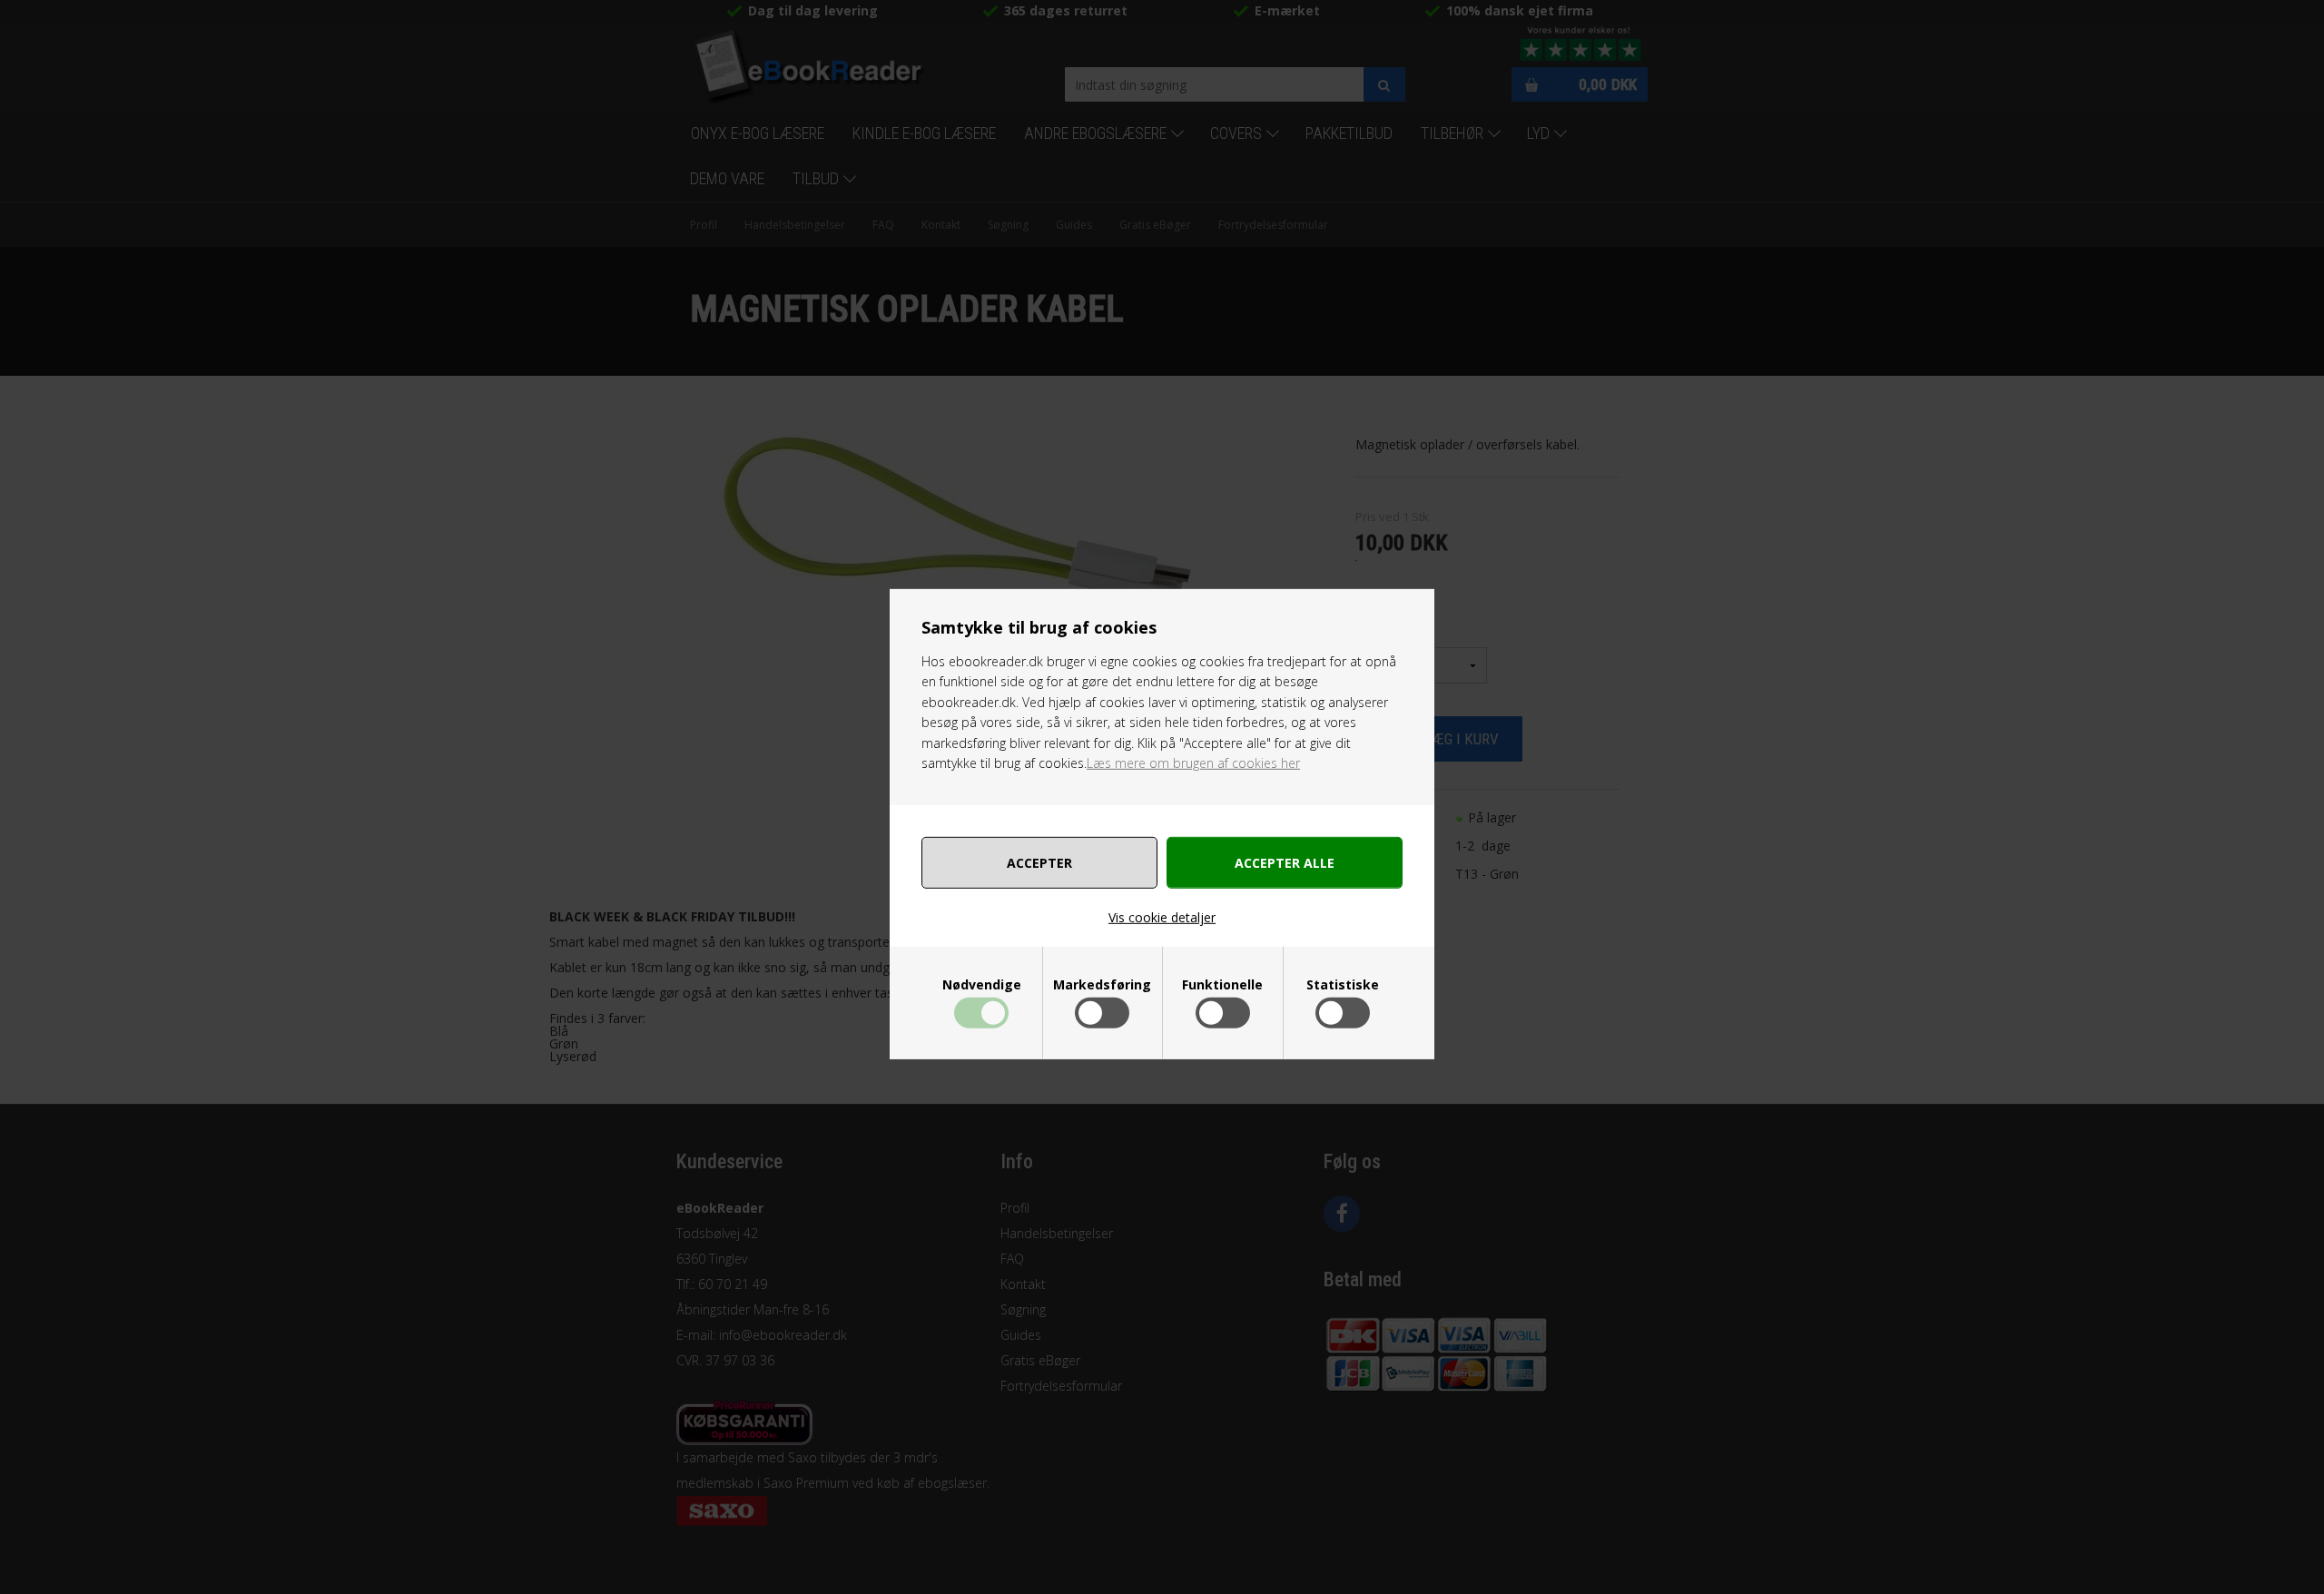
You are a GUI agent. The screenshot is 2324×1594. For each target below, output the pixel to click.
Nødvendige (982, 985)
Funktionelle (1222, 985)
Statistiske (1343, 985)
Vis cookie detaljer (1162, 917)
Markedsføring (1102, 985)
